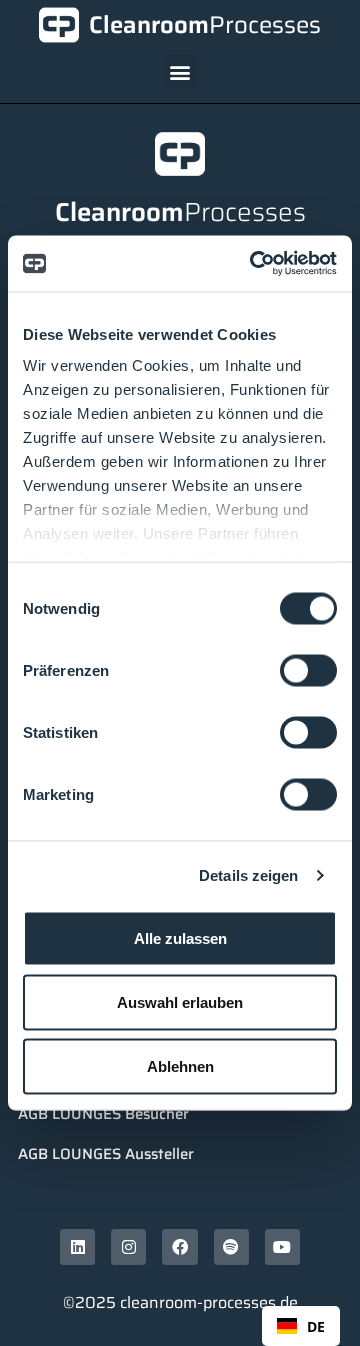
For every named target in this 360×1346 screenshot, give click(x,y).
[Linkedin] (77, 1246)
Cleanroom (205, 25)
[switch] (308, 670)
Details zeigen (248, 875)
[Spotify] (231, 1246)
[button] (180, 71)
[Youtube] (282, 1246)
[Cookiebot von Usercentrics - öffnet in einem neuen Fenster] (254, 264)
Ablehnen (180, 1065)
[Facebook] (179, 1246)
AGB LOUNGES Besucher (103, 1114)
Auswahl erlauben (180, 1001)
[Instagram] (128, 1246)
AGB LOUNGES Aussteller (106, 1154)
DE (316, 1326)
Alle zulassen (180, 937)
